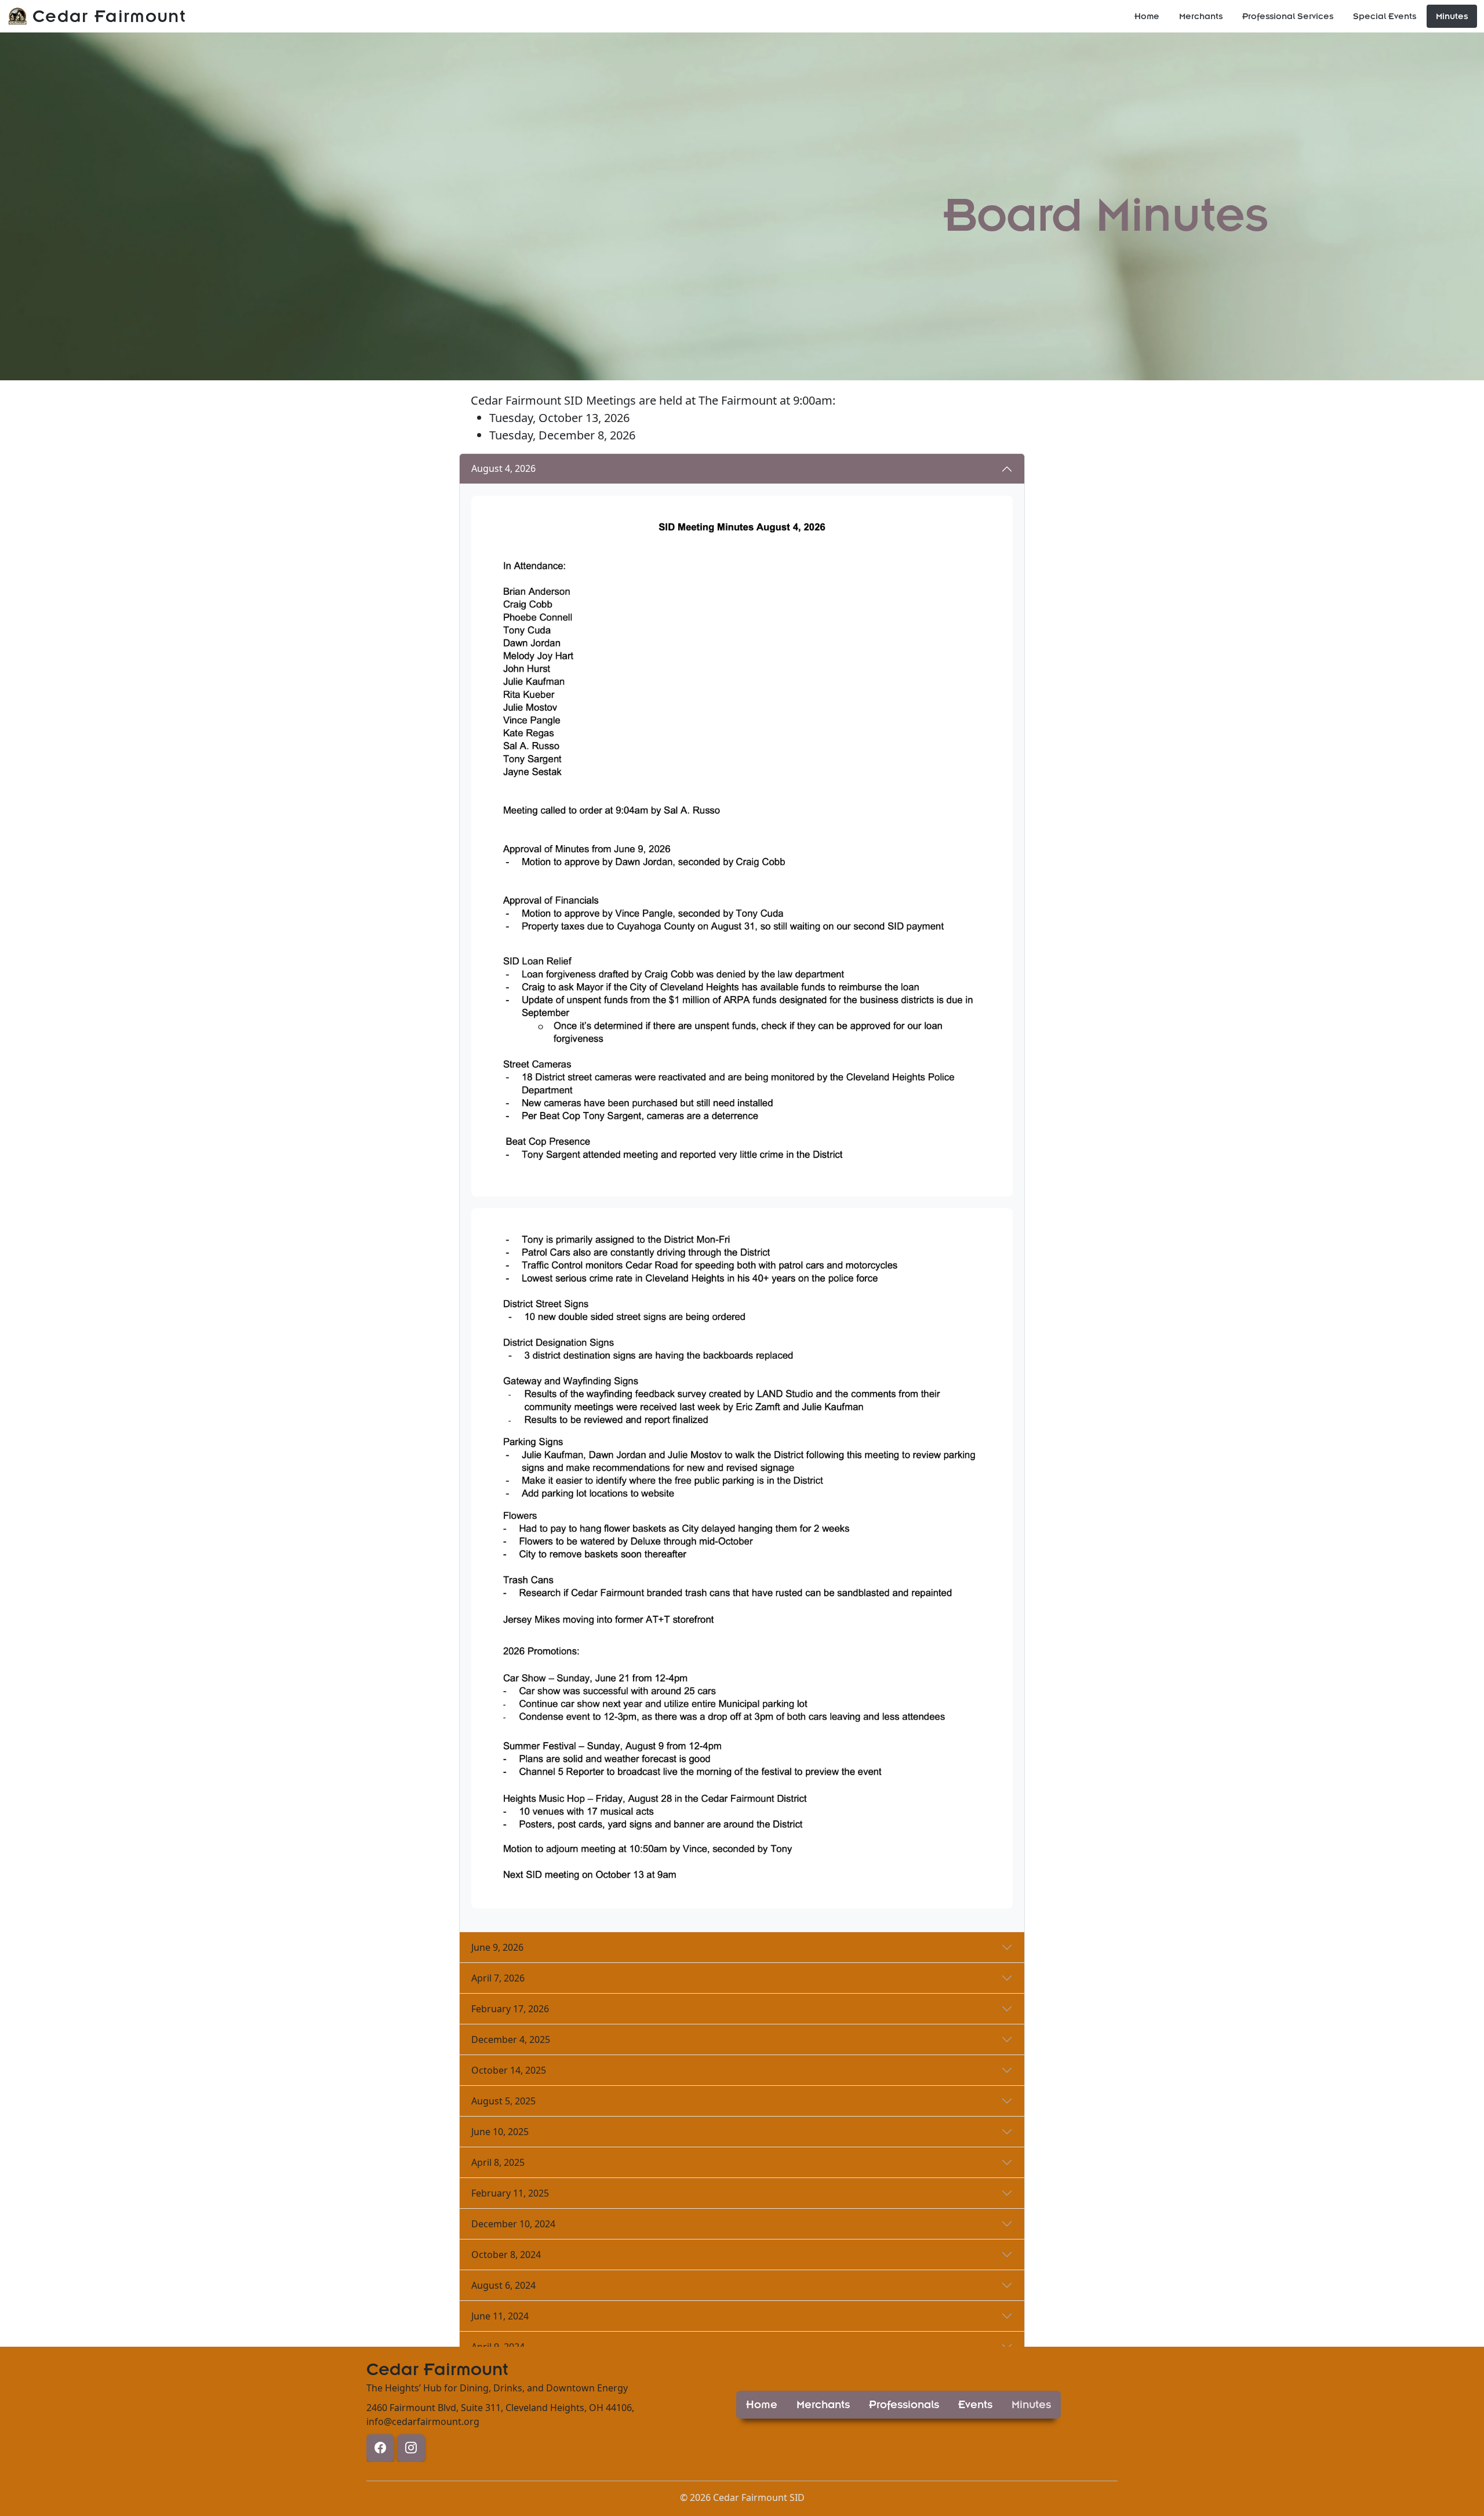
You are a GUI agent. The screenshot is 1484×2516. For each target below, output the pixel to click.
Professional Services (1288, 16)
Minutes (1452, 16)
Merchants (1201, 16)
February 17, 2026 (510, 2009)
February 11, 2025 (510, 2193)
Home (1147, 16)
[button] (762, 2405)
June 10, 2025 (500, 2132)
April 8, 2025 (498, 2162)
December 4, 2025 (511, 2039)
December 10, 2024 (513, 2224)
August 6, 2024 (503, 2285)
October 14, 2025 (509, 2070)
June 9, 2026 (497, 1947)
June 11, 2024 (500, 2316)
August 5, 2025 (503, 2101)
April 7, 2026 (498, 1978)
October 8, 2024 (506, 2255)
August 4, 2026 (503, 468)
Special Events (1385, 16)
